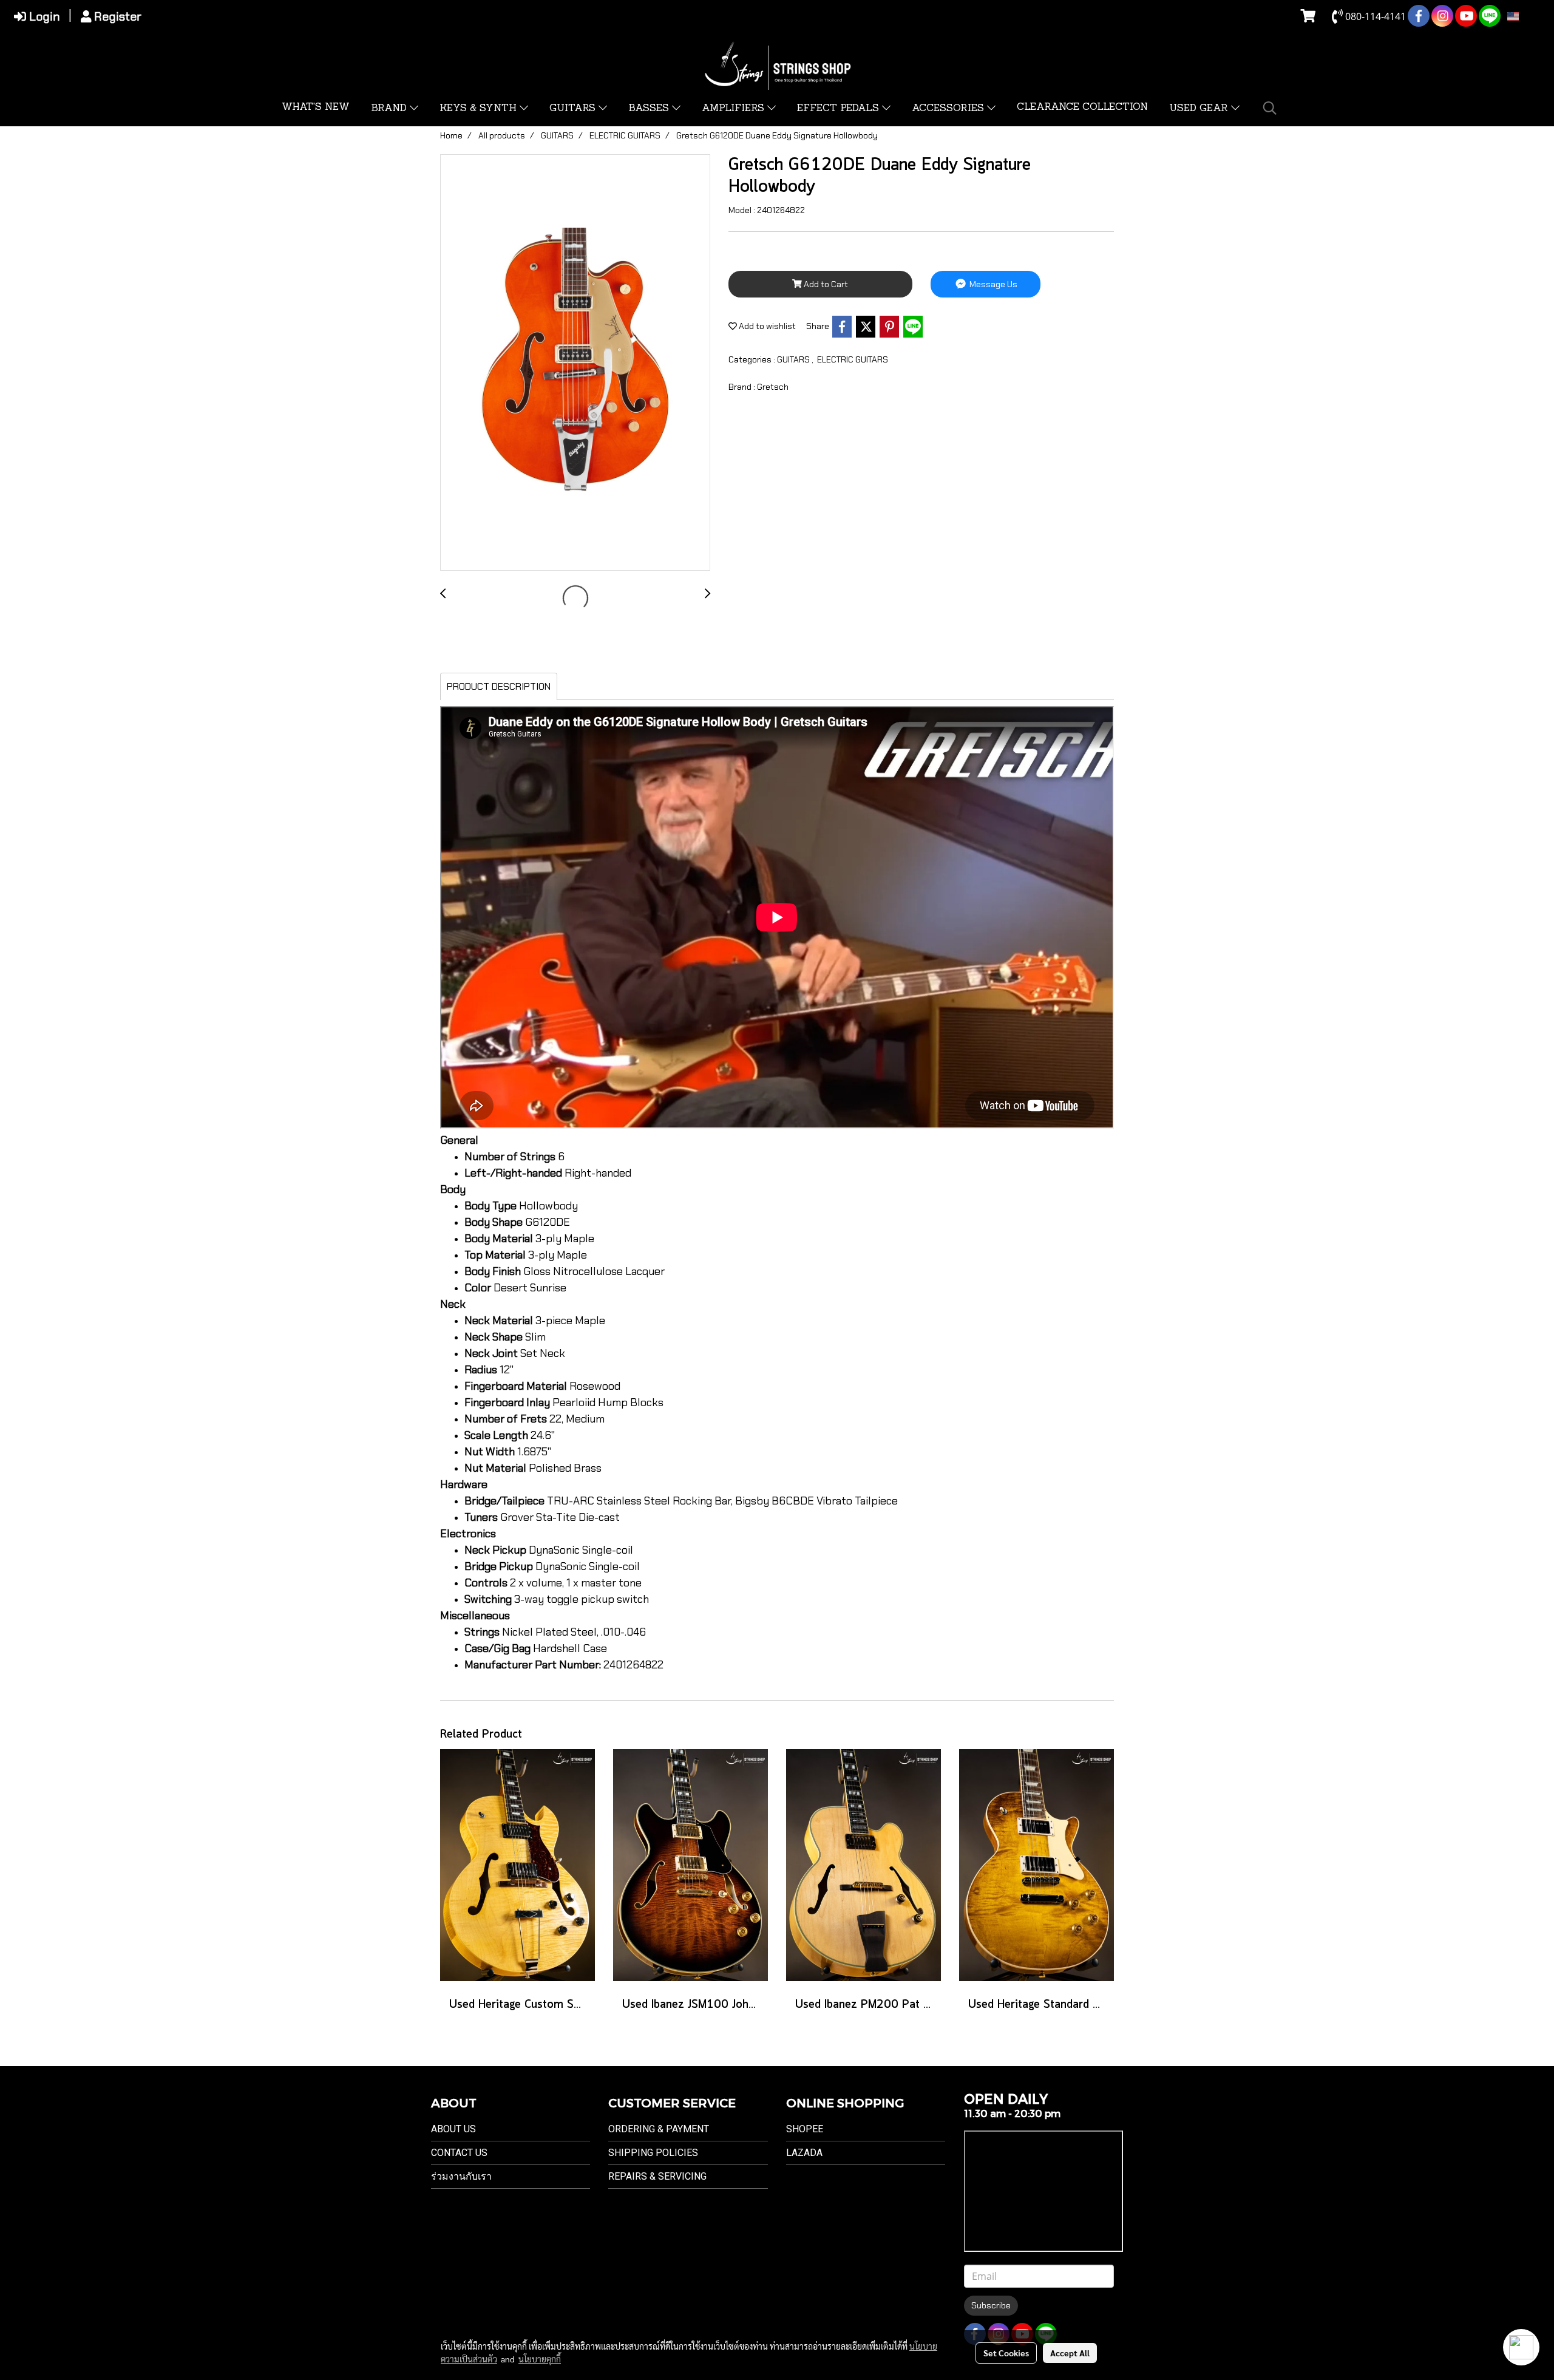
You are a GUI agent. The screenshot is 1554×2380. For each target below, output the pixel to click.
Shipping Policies (653, 2153)
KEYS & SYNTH (480, 109)
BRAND (390, 109)
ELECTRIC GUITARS (853, 359)
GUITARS (574, 109)
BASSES (650, 109)
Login (43, 16)
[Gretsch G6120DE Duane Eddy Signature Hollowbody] (575, 363)
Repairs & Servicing (657, 2176)
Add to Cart (825, 284)
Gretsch (773, 387)
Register (116, 16)
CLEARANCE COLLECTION (1082, 107)
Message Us (992, 284)
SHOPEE (805, 2129)
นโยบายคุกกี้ (540, 2359)
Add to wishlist (766, 326)
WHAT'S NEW (316, 107)
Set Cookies (1006, 2353)
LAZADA (804, 2153)
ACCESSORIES (949, 109)
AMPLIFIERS (735, 109)
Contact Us (459, 2153)
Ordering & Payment (659, 2129)
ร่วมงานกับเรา (461, 2176)
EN (1526, 16)
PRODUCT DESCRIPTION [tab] (499, 686)
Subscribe (991, 2305)
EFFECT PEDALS (840, 109)
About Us (453, 2129)
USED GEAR (1200, 109)
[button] (1270, 108)
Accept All (1070, 2353)
